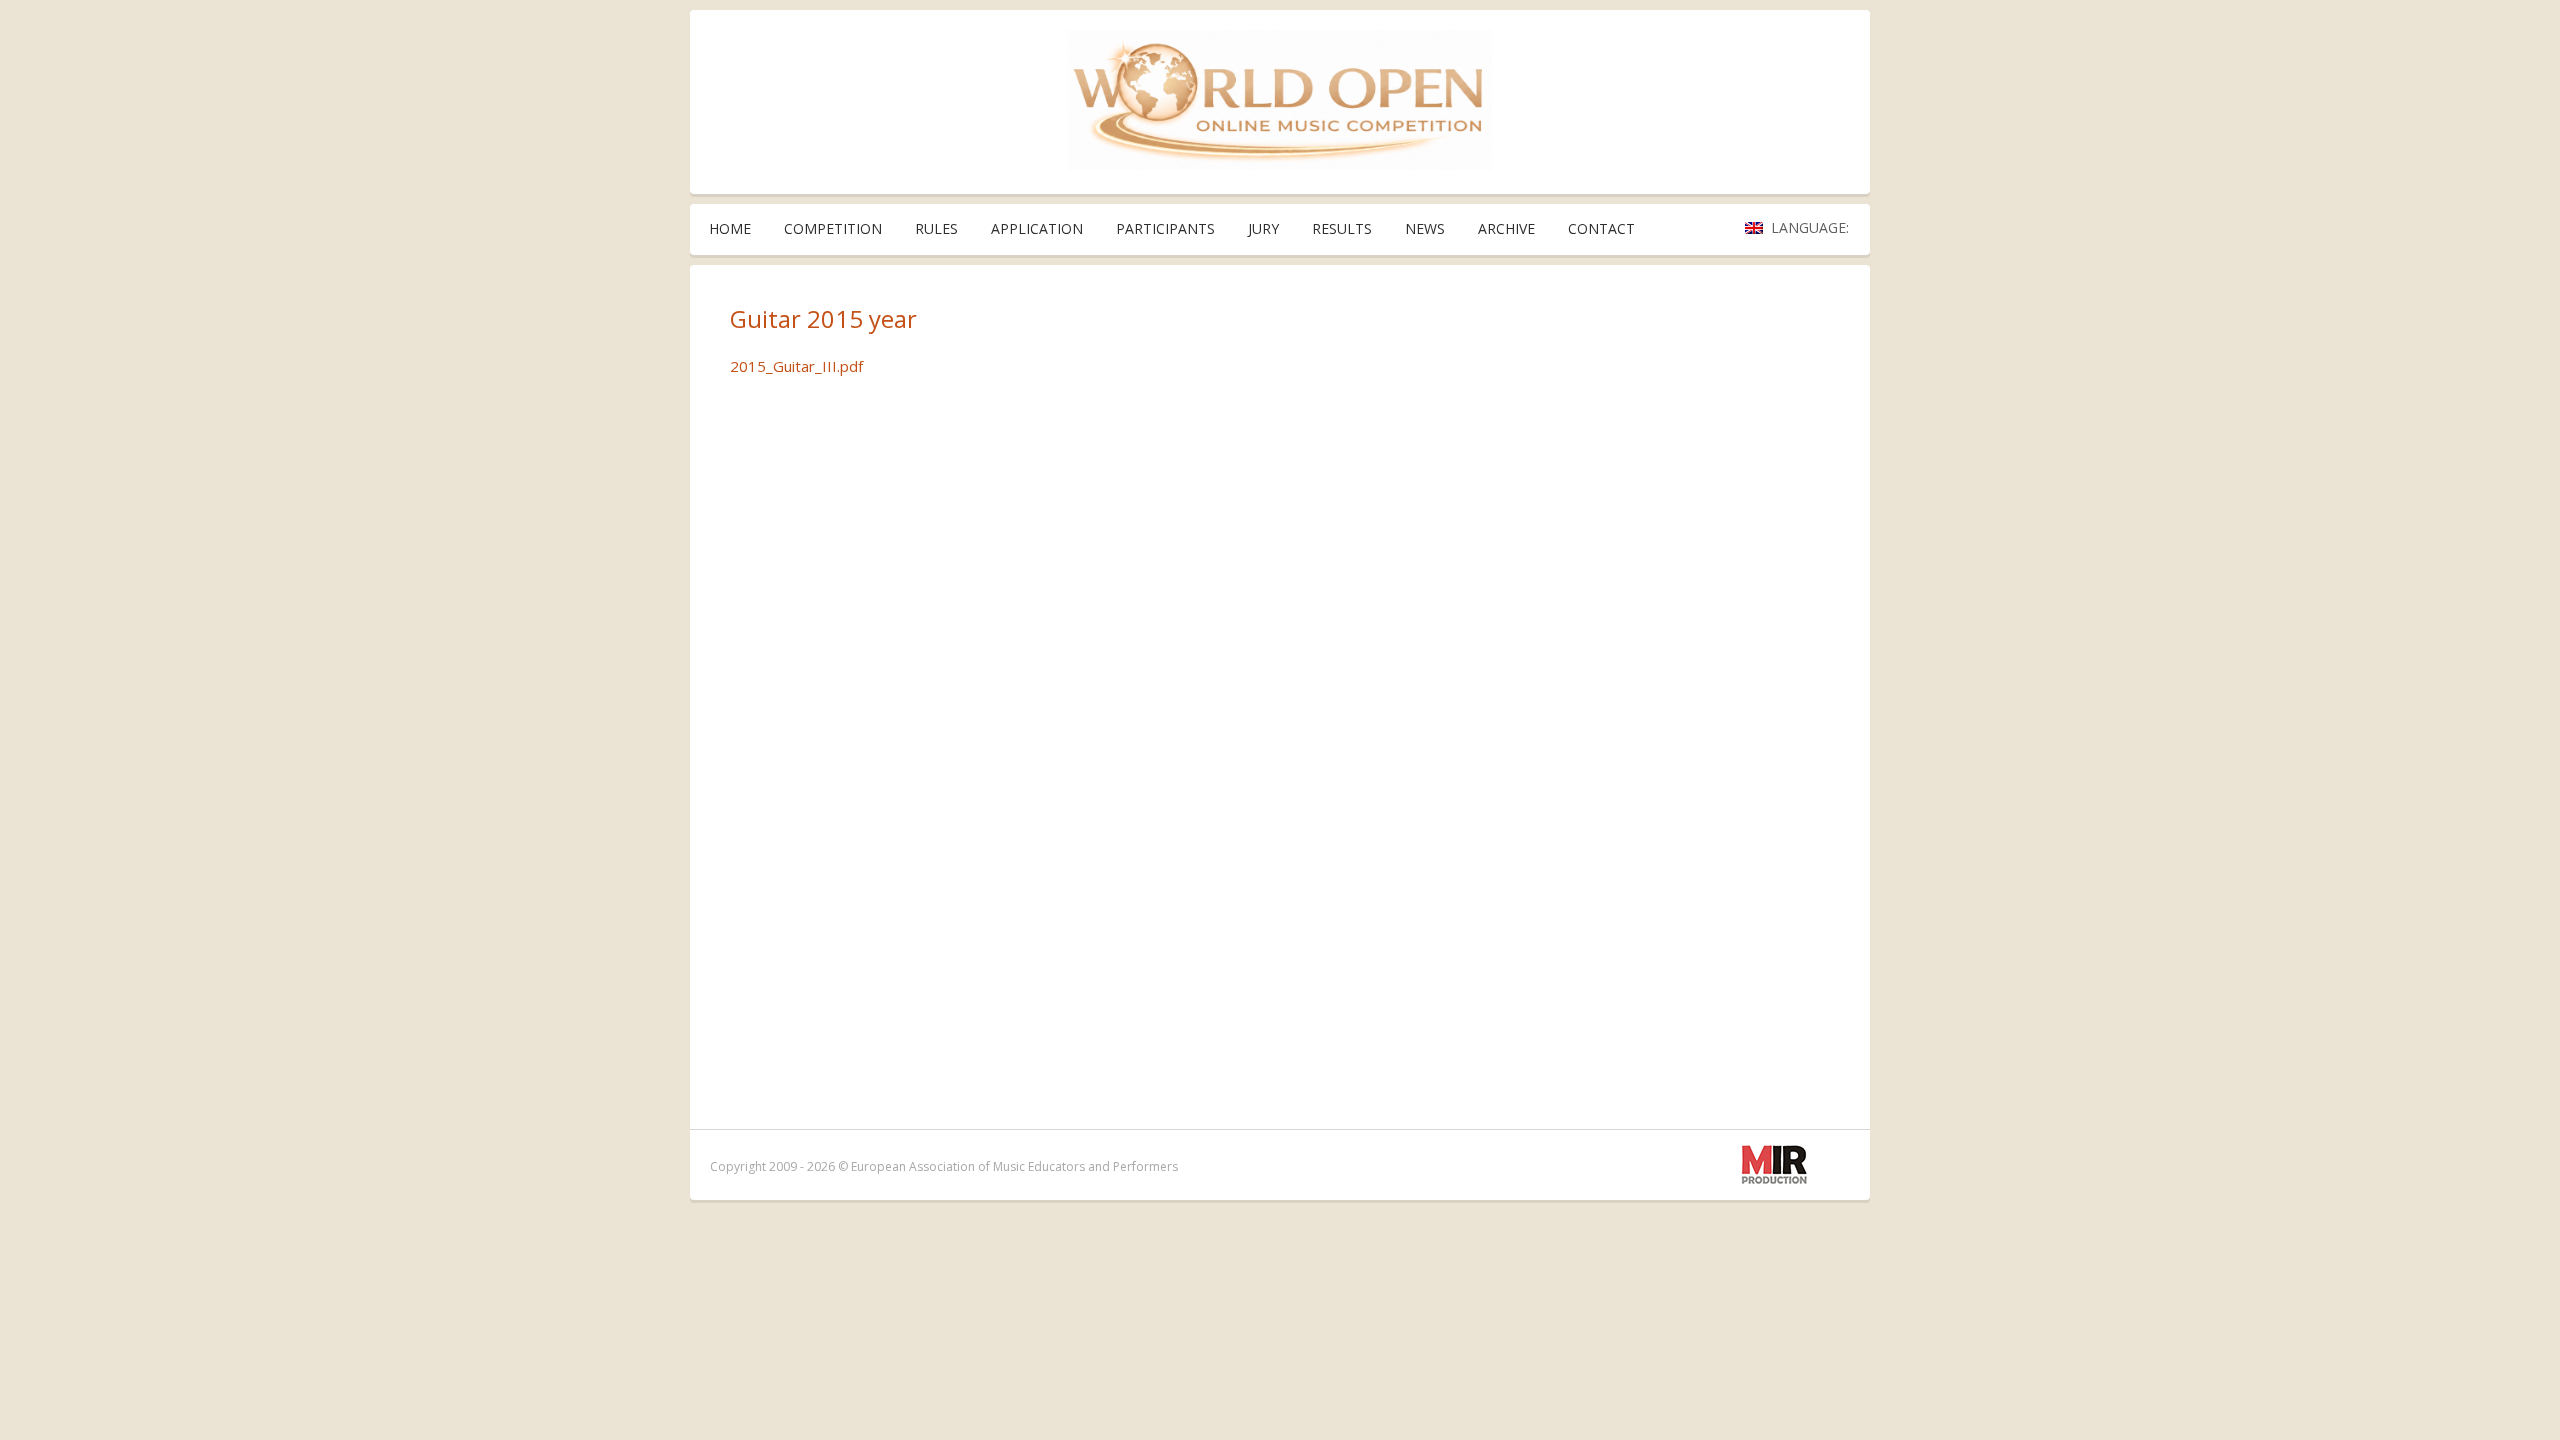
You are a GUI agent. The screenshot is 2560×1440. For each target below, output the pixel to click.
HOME (730, 228)
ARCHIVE (1506, 228)
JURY (1263, 228)
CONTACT (1601, 228)
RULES (936, 228)
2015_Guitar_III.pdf (796, 366)
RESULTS (1342, 228)
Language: (1812, 227)
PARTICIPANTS (1165, 228)
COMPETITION (833, 228)
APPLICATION (1037, 228)
